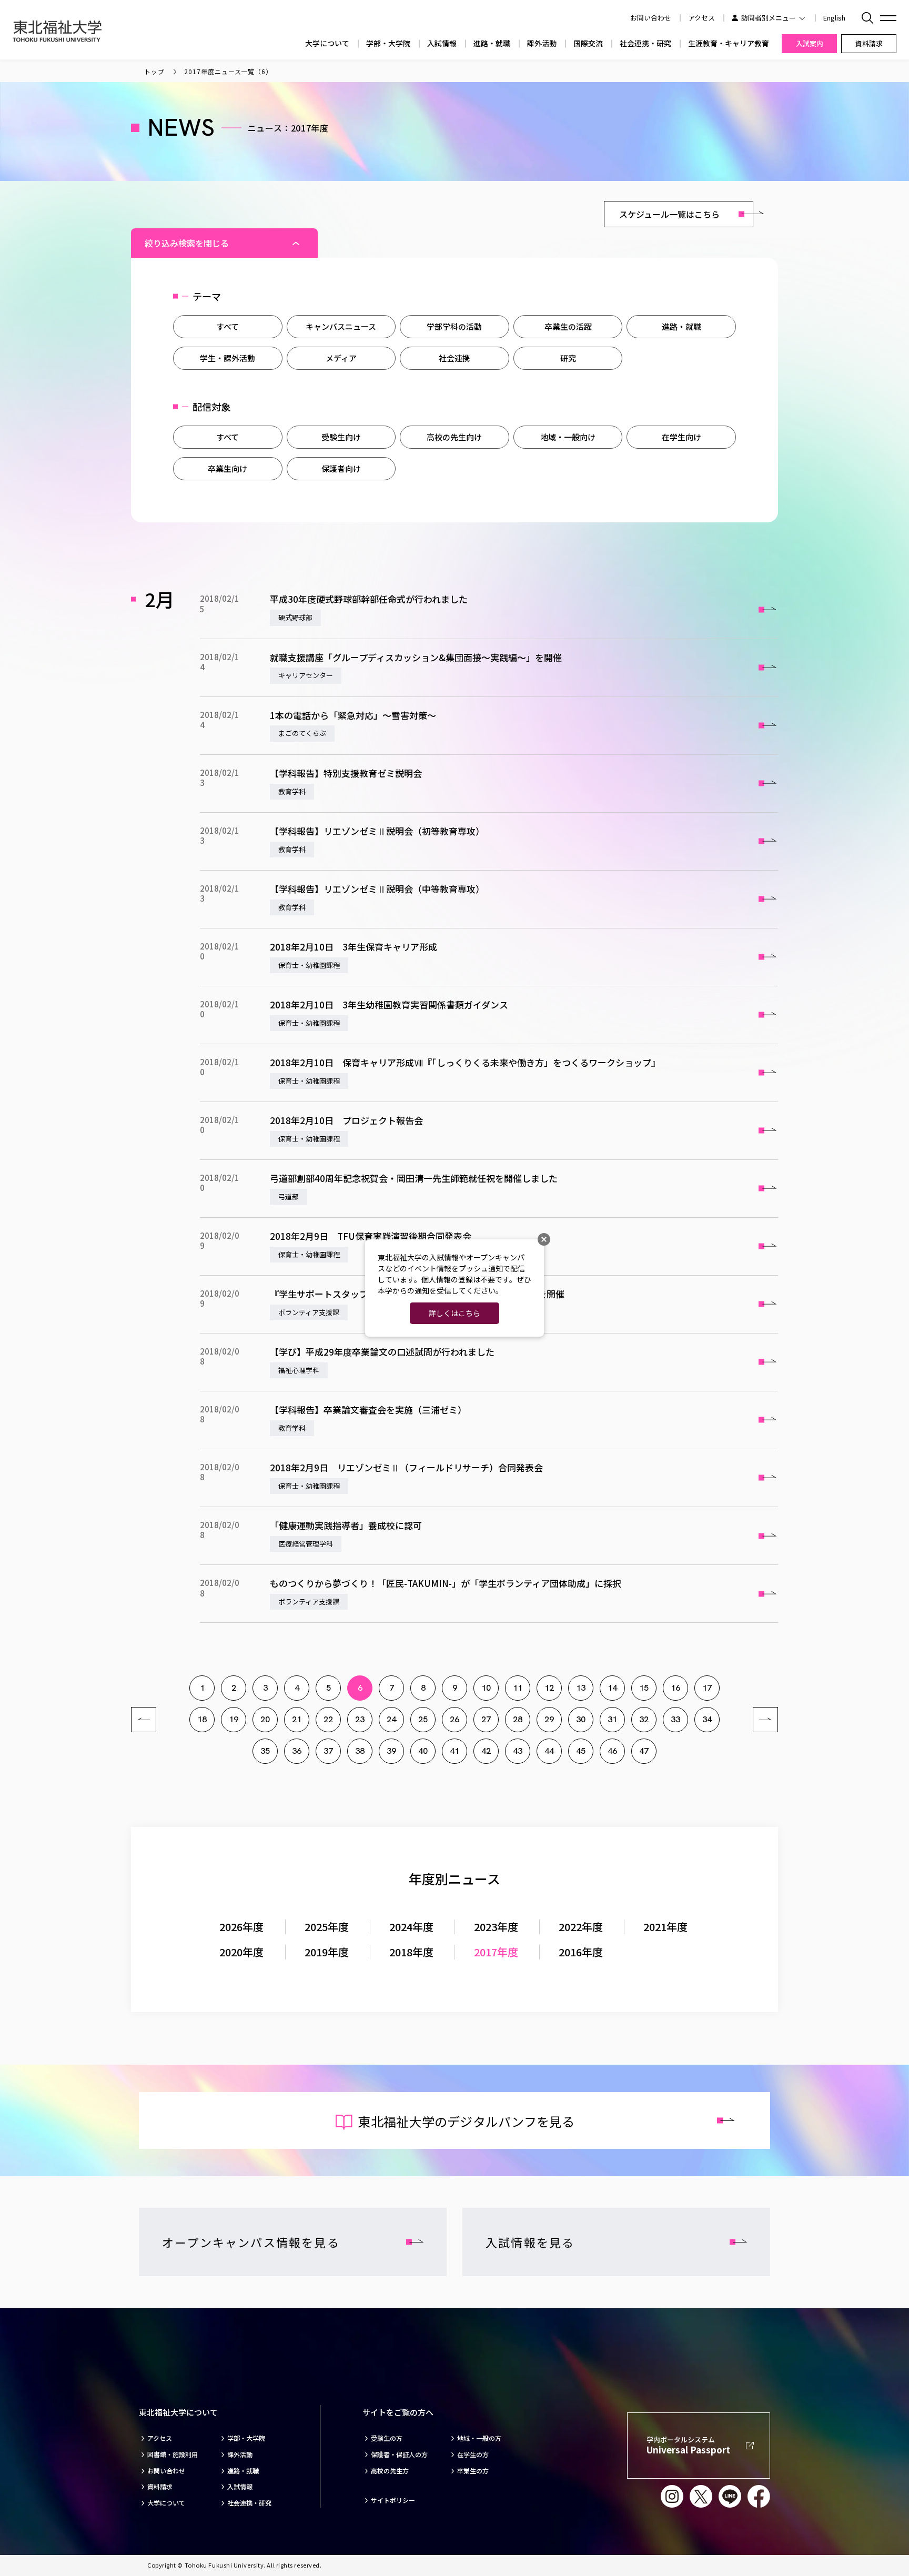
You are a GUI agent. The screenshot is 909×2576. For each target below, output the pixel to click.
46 (612, 1751)
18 (202, 1719)
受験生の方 (387, 2438)
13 (581, 1688)
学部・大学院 (388, 43)
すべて (228, 326)
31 (612, 1719)
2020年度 (241, 1952)
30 (581, 1719)
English (834, 18)
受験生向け (341, 437)
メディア (341, 358)
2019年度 (327, 1952)
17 (707, 1688)
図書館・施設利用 (173, 2454)
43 (518, 1751)
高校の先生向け (454, 437)
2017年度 (496, 1952)
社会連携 (454, 358)
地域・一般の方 (479, 2438)
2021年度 (665, 1927)
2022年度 (581, 1927)
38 (360, 1751)
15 (644, 1688)
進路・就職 (492, 43)
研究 (568, 358)
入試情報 (442, 43)
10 (486, 1688)
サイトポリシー (393, 2500)
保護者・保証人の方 (399, 2454)
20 (265, 1719)
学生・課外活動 (228, 358)
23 (360, 1719)
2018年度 (411, 1952)
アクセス (701, 18)
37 (328, 1751)
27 (486, 1719)
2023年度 (496, 1927)
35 (265, 1751)
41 (454, 1751)
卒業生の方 (473, 2471)
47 (644, 1751)
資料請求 (160, 2487)
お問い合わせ (166, 2471)
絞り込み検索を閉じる (187, 243)
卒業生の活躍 (568, 326)
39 (391, 1751)
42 (486, 1751)
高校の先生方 (390, 2471)
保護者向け (341, 468)
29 (549, 1719)
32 (644, 1719)
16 (675, 1688)
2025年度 (327, 1927)
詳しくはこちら (454, 1313)
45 (581, 1751)
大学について (327, 43)
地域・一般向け (568, 437)
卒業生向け (228, 468)
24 (391, 1719)
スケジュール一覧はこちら (669, 214)
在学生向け (681, 437)
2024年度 (411, 1927)
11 (518, 1688)
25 (423, 1719)
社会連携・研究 (645, 43)
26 (454, 1719)
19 (234, 1719)
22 (328, 1719)
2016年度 (581, 1952)
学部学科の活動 (454, 326)
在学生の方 (473, 2454)
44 (549, 1751)
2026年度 (241, 1927)
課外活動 (542, 43)
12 (549, 1688)
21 (297, 1719)
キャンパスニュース (341, 326)
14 (612, 1688)
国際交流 (588, 43)
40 (423, 1751)
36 (297, 1751)
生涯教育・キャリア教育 (729, 43)
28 (518, 1719)
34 (707, 1719)
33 (675, 1719)
